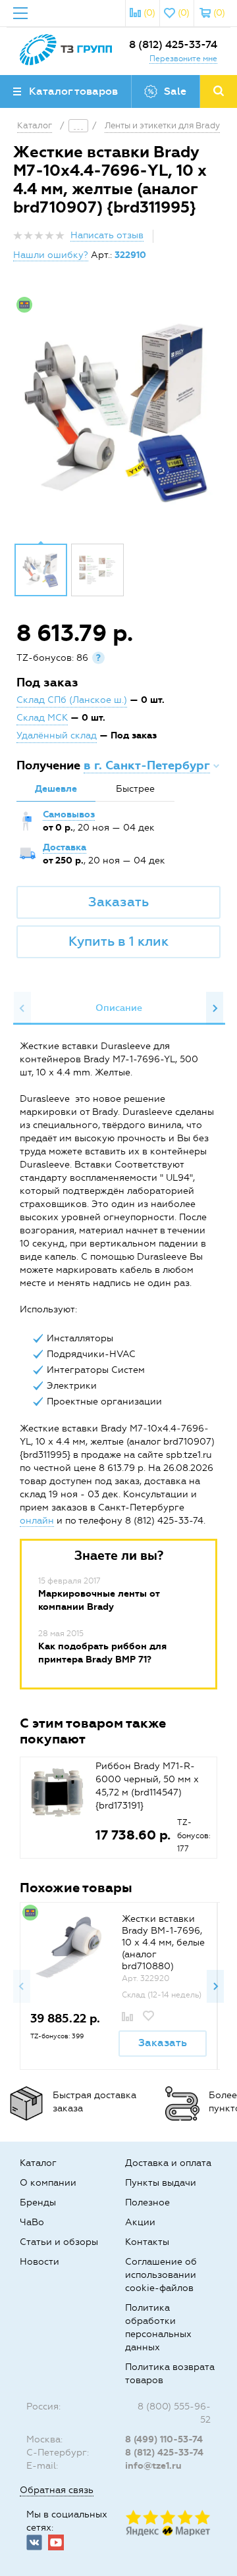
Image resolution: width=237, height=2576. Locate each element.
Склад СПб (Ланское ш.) (72, 700)
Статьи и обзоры (59, 2242)
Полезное (147, 2202)
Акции (140, 2222)
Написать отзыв (107, 235)
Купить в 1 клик (118, 941)
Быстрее (135, 789)
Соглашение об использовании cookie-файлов (161, 2275)
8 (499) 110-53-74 (164, 2439)
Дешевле (56, 789)
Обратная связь (57, 2490)
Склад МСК (42, 718)
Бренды (38, 2202)
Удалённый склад (57, 735)
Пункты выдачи (161, 2183)
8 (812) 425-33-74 (173, 44)
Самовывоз (69, 814)
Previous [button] (22, 1008)
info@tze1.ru (153, 2466)
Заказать (118, 902)
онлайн (37, 1521)
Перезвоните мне (183, 59)
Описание (119, 1008)
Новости (39, 2262)
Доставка (65, 847)
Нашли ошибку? (51, 255)
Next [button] (215, 1008)
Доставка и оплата (168, 2163)
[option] (118, 412)
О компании (48, 2183)
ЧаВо (32, 2222)
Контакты (147, 2242)
